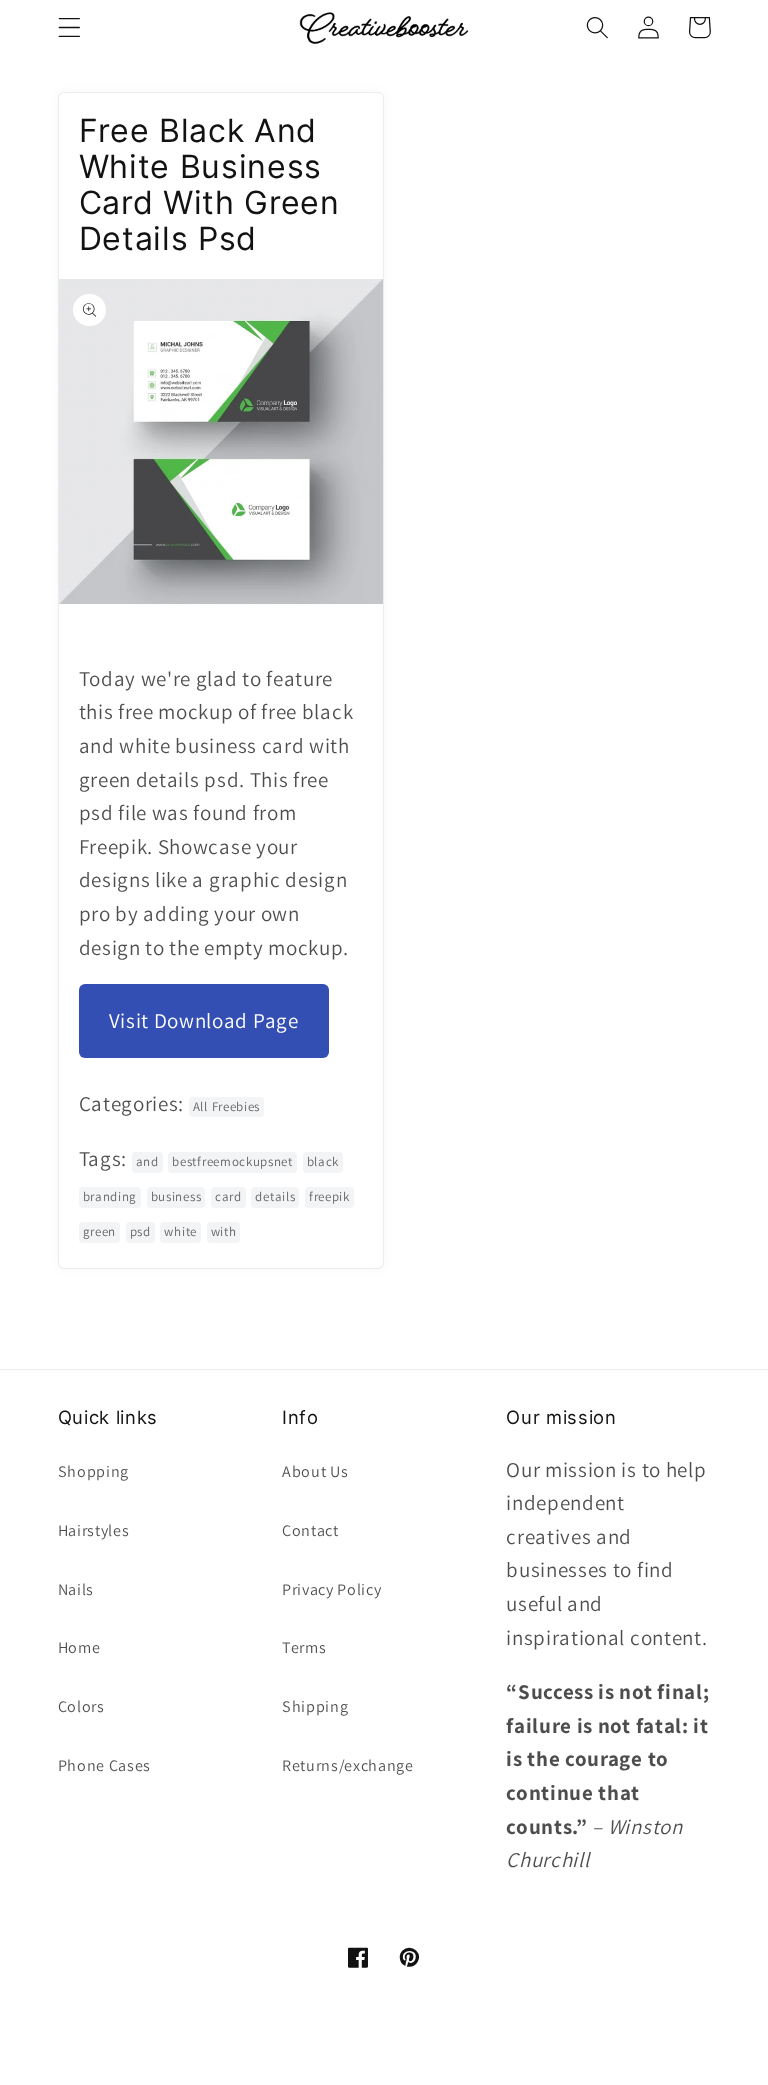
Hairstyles (94, 1530)
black (323, 1161)
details (275, 1196)
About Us (315, 1471)
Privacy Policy (332, 1589)
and (147, 1161)
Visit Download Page (204, 1020)
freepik (329, 1196)
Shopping (94, 1471)
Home (79, 1647)
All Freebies (226, 1106)
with (224, 1231)
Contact (310, 1530)
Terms (304, 1647)
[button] (69, 27)
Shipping (315, 1706)
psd (140, 1231)
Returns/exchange (348, 1765)
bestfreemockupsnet (232, 1161)
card (228, 1196)
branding (110, 1196)
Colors (81, 1706)
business (176, 1196)
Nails (76, 1589)
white (180, 1231)
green (99, 1231)
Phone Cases (105, 1765)
